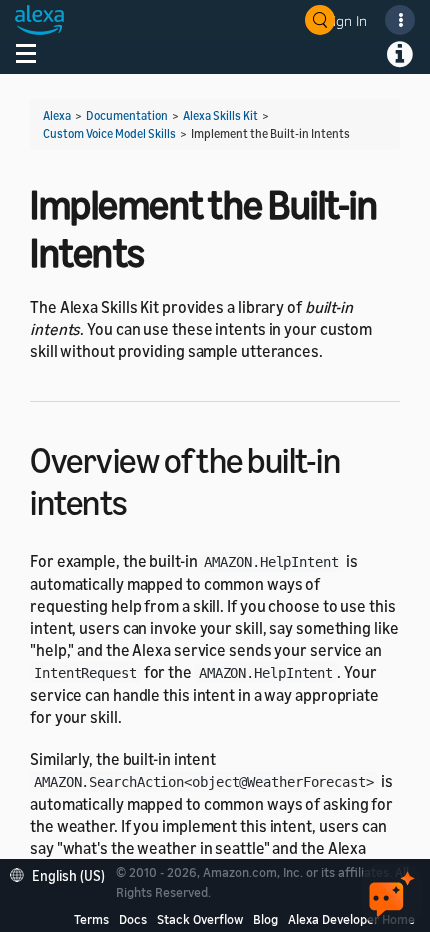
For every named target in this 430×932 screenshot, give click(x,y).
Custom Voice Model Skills (109, 133)
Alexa (57, 115)
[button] (62, 873)
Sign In (346, 20)
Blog (265, 919)
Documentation (127, 115)
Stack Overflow (200, 919)
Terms (91, 919)
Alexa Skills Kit (220, 115)
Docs (133, 919)
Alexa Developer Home (351, 919)
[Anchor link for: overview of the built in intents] (145, 499)
